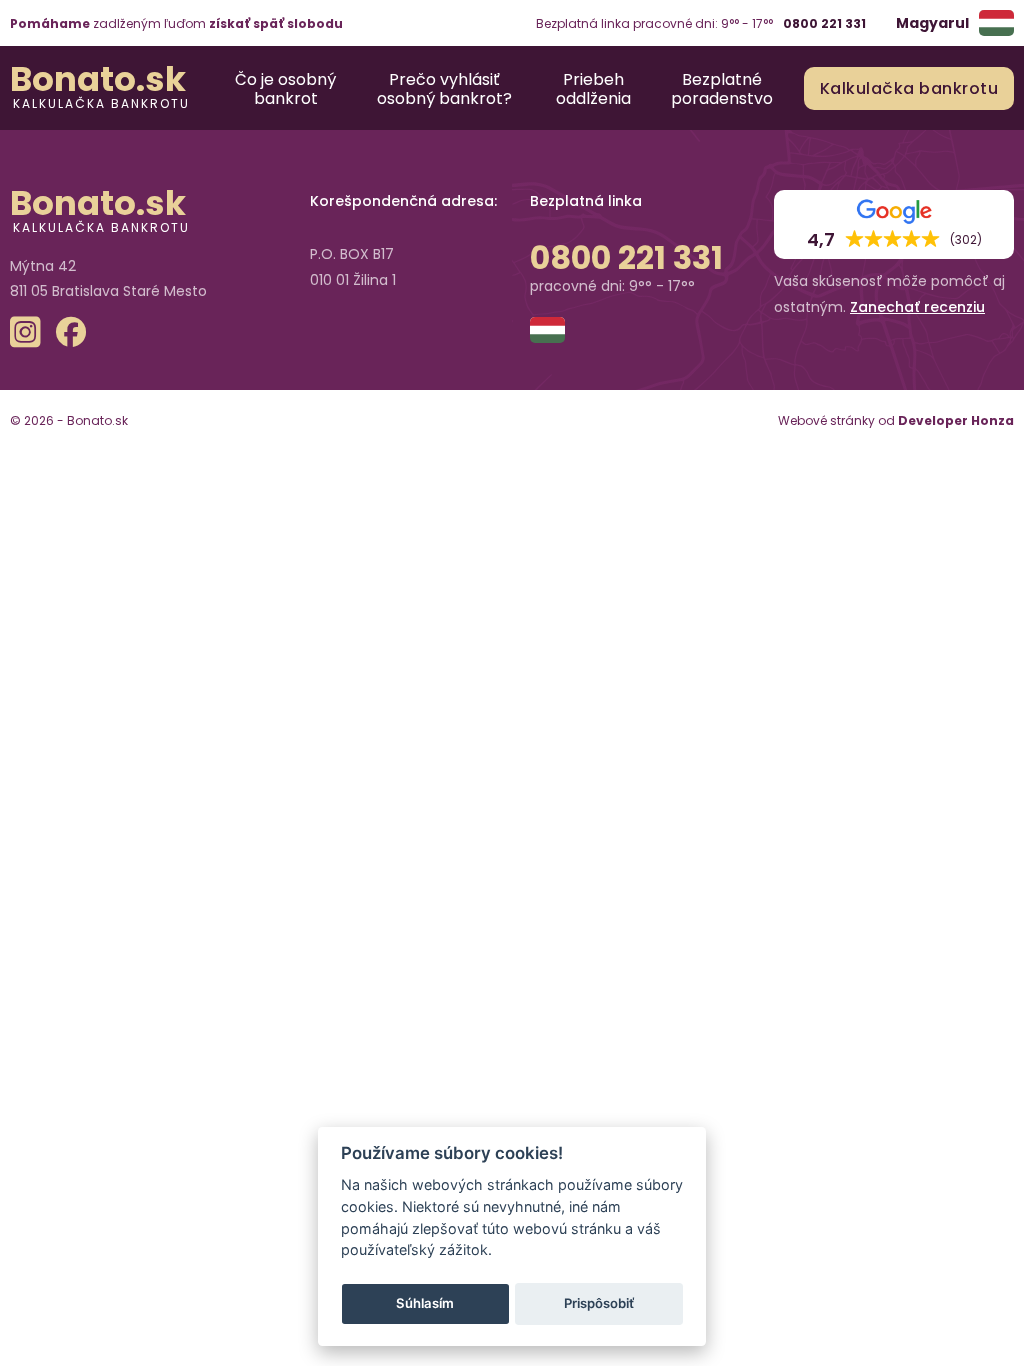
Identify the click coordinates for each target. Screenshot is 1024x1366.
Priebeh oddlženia (593, 88)
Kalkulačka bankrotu (101, 102)
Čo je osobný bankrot (285, 88)
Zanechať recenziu (917, 307)
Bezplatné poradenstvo (722, 88)
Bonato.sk (98, 79)
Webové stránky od (896, 420)
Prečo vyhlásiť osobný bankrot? (444, 88)
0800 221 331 (824, 23)
